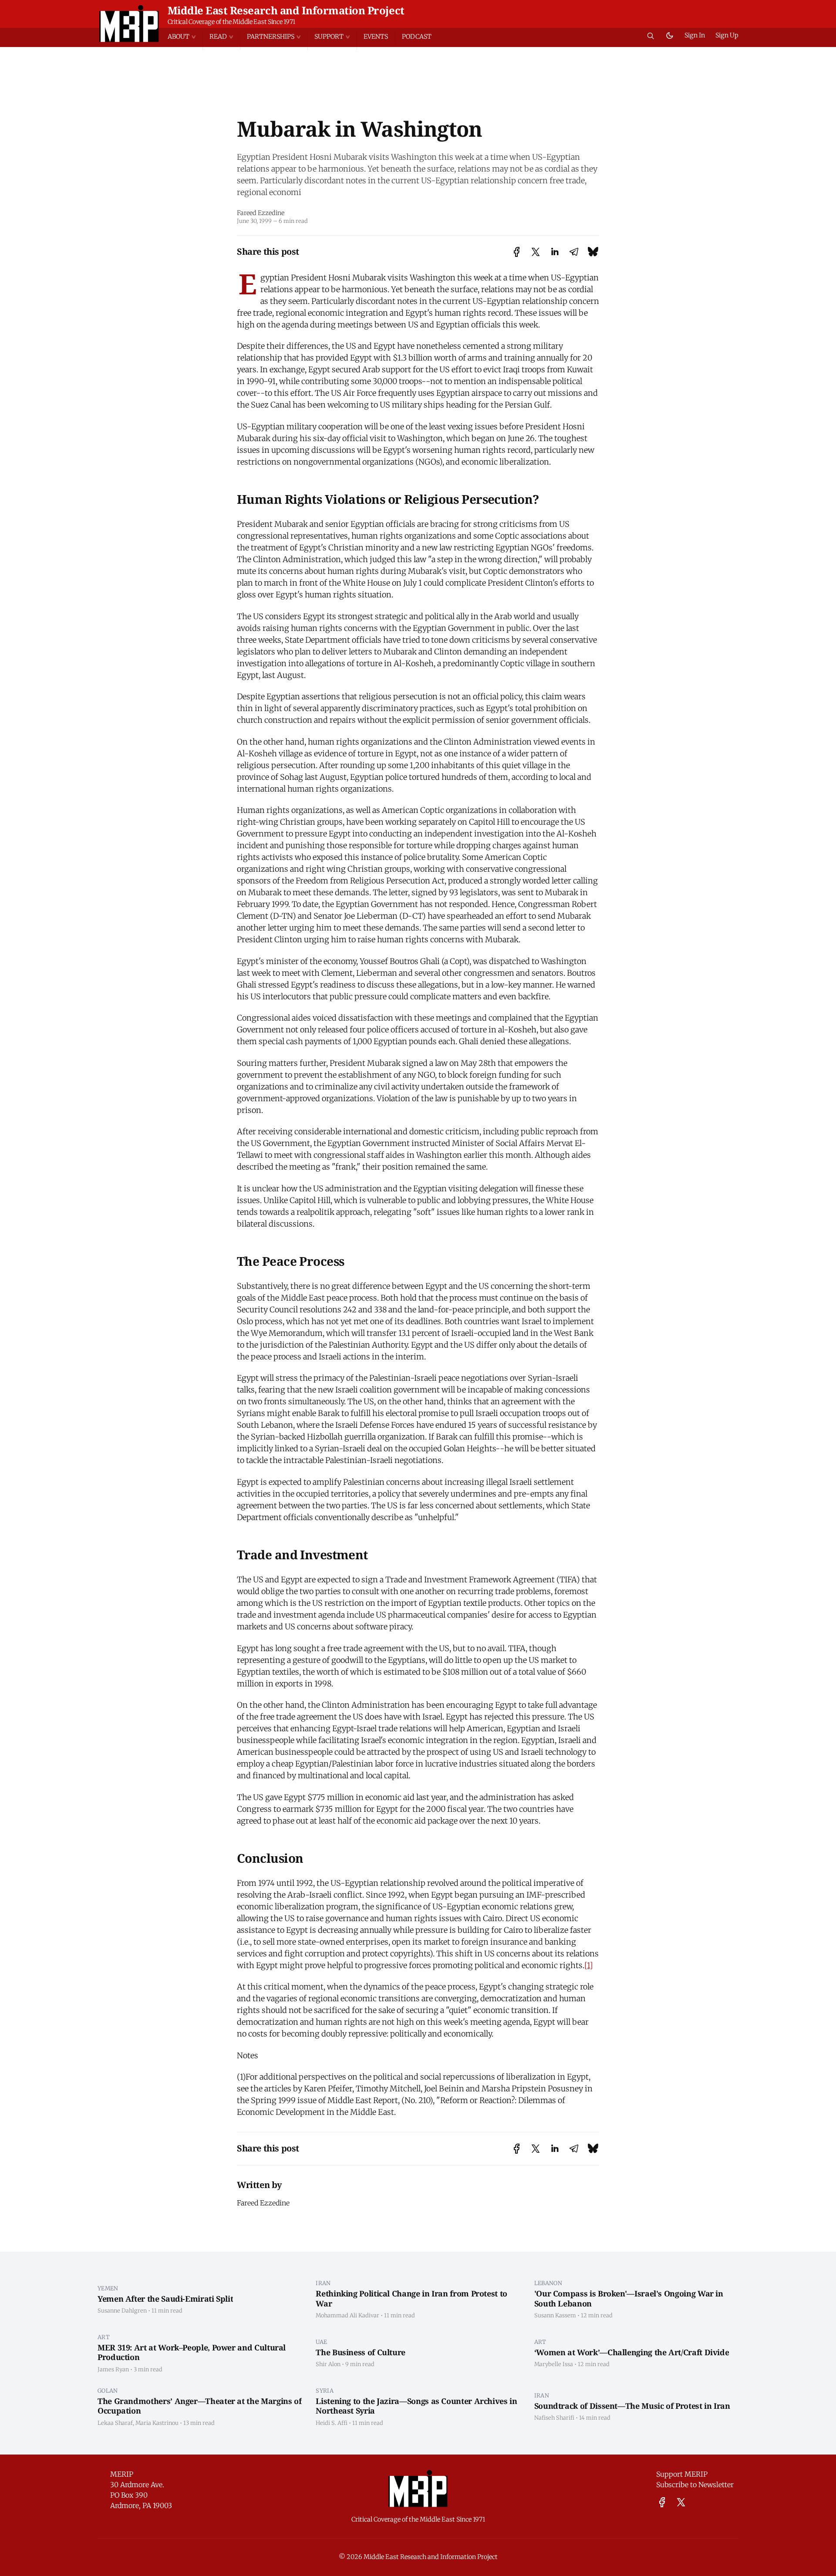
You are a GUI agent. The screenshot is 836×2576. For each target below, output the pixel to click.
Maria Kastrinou (157, 2423)
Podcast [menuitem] (417, 37)
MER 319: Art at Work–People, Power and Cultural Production (192, 2352)
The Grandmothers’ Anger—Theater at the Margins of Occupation (199, 2406)
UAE (321, 2342)
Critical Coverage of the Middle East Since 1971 (231, 22)
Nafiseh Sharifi (554, 2418)
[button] (185, 37)
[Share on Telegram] (574, 252)
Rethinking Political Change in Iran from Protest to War (411, 2298)
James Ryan (113, 2369)
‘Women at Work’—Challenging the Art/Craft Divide (632, 2352)
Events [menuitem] (376, 37)
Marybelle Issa (554, 2364)
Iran (323, 2283)
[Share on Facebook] (517, 252)
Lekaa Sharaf (115, 2423)
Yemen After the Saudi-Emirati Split (165, 2299)
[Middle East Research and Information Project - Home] (129, 24)
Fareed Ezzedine (261, 213)
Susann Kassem (555, 2315)
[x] (681, 2502)
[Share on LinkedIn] (555, 252)
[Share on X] (536, 252)
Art (104, 2337)
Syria (325, 2391)
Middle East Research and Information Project (286, 10)
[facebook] (662, 2502)
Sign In (695, 35)
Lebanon (548, 2283)
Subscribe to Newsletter (695, 2485)
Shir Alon (328, 2364)
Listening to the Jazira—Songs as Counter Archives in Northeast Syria (416, 2406)
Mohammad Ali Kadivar (347, 2315)
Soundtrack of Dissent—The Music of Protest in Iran (632, 2406)
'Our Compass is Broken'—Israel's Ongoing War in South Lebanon (629, 2298)
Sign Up (727, 35)
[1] (589, 1965)
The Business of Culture (361, 2352)
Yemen (108, 2288)
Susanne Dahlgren (122, 2310)
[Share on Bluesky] (593, 252)
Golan (108, 2391)
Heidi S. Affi (332, 2423)
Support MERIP (682, 2474)
